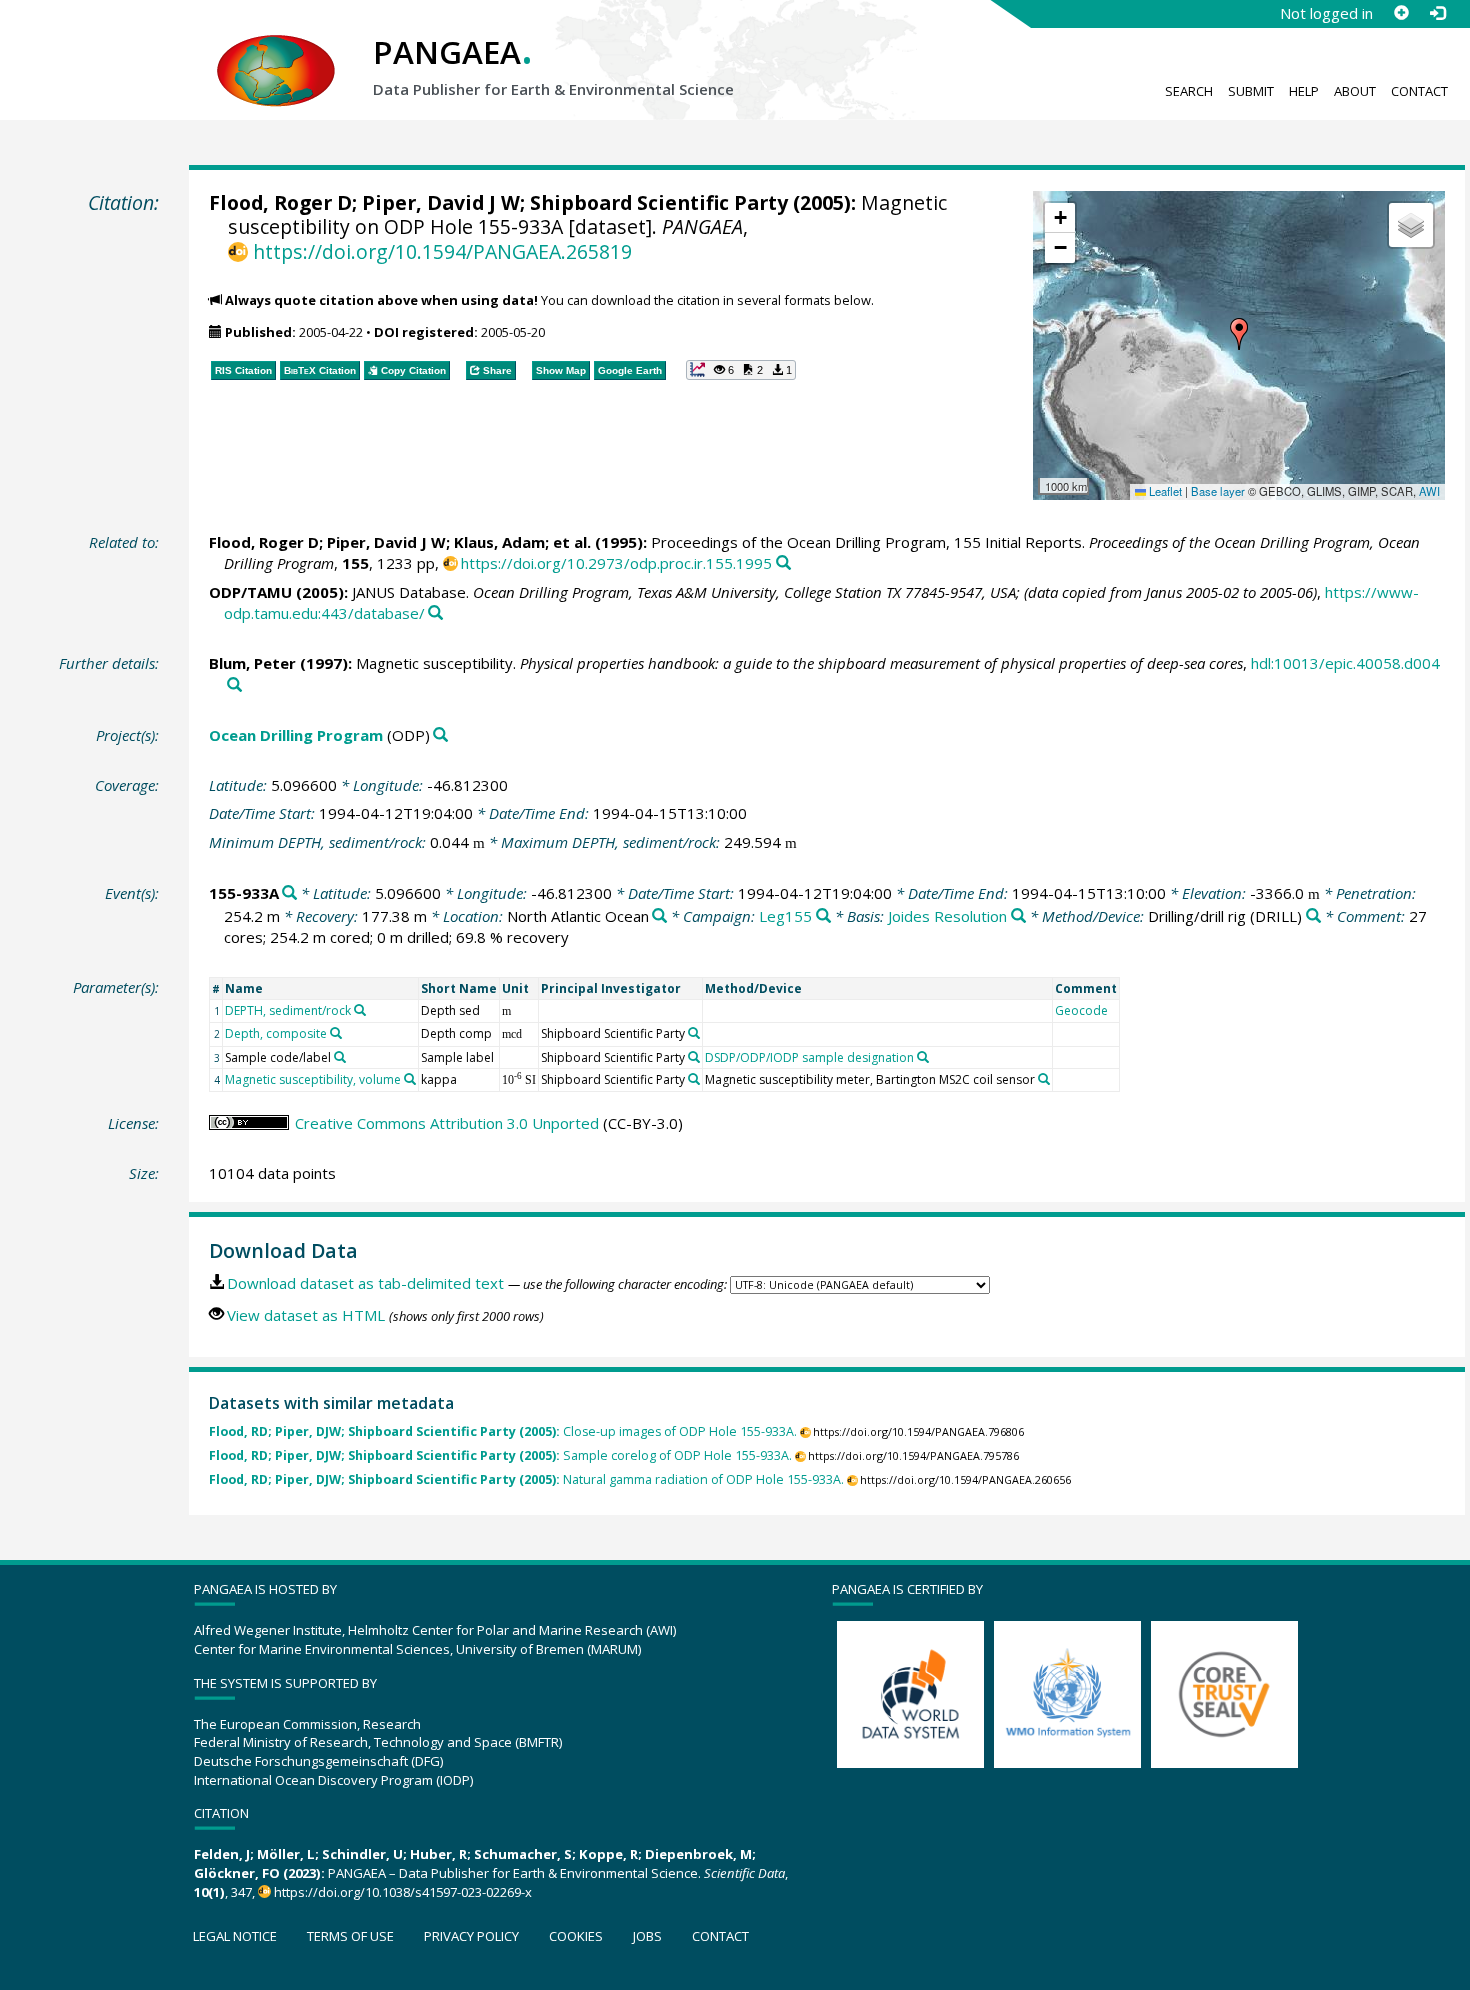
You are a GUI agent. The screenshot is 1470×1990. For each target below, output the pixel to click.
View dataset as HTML (306, 1315)
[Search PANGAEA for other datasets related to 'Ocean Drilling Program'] (440, 735)
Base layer (1218, 491)
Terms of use (350, 1936)
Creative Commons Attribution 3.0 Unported (447, 1123)
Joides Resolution (947, 916)
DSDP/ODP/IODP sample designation (809, 1057)
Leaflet (1164, 491)
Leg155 (785, 916)
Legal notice (235, 1936)
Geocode (1081, 1010)
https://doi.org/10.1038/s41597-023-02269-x (403, 1892)
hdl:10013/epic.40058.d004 (1345, 663)
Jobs (647, 1936)
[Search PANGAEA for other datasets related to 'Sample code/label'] (340, 1057)
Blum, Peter (252, 663)
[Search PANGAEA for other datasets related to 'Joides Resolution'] (1018, 916)
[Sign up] (1401, 13)
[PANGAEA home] (276, 51)
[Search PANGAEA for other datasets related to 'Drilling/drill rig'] (1313, 916)
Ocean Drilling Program (296, 735)
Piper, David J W (441, 202)
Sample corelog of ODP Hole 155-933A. (500, 1455)
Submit (1251, 91)
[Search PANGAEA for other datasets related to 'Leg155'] (823, 916)
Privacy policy (471, 1936)
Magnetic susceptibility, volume (313, 1079)
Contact (1419, 91)
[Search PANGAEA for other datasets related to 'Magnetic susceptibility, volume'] (410, 1079)
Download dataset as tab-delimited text (365, 1283)
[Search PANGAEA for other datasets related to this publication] (783, 563)
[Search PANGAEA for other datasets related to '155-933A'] (289, 893)
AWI (1429, 491)
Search (1189, 91)
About (1355, 91)
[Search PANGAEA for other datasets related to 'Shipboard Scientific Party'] (694, 1033)
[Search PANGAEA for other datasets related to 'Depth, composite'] (336, 1033)
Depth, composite (276, 1033)
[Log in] (1437, 13)
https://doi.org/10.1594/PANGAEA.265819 (442, 251)
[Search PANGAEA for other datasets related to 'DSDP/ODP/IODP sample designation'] (923, 1057)
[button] (1239, 334)
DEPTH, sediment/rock (288, 1010)
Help (1304, 91)
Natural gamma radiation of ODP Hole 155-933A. (526, 1479)
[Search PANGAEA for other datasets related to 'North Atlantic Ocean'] (659, 916)
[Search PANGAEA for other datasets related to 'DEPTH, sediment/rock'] (360, 1010)
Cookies (576, 1936)
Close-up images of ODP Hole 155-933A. (503, 1431)
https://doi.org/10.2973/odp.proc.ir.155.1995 (616, 563)
